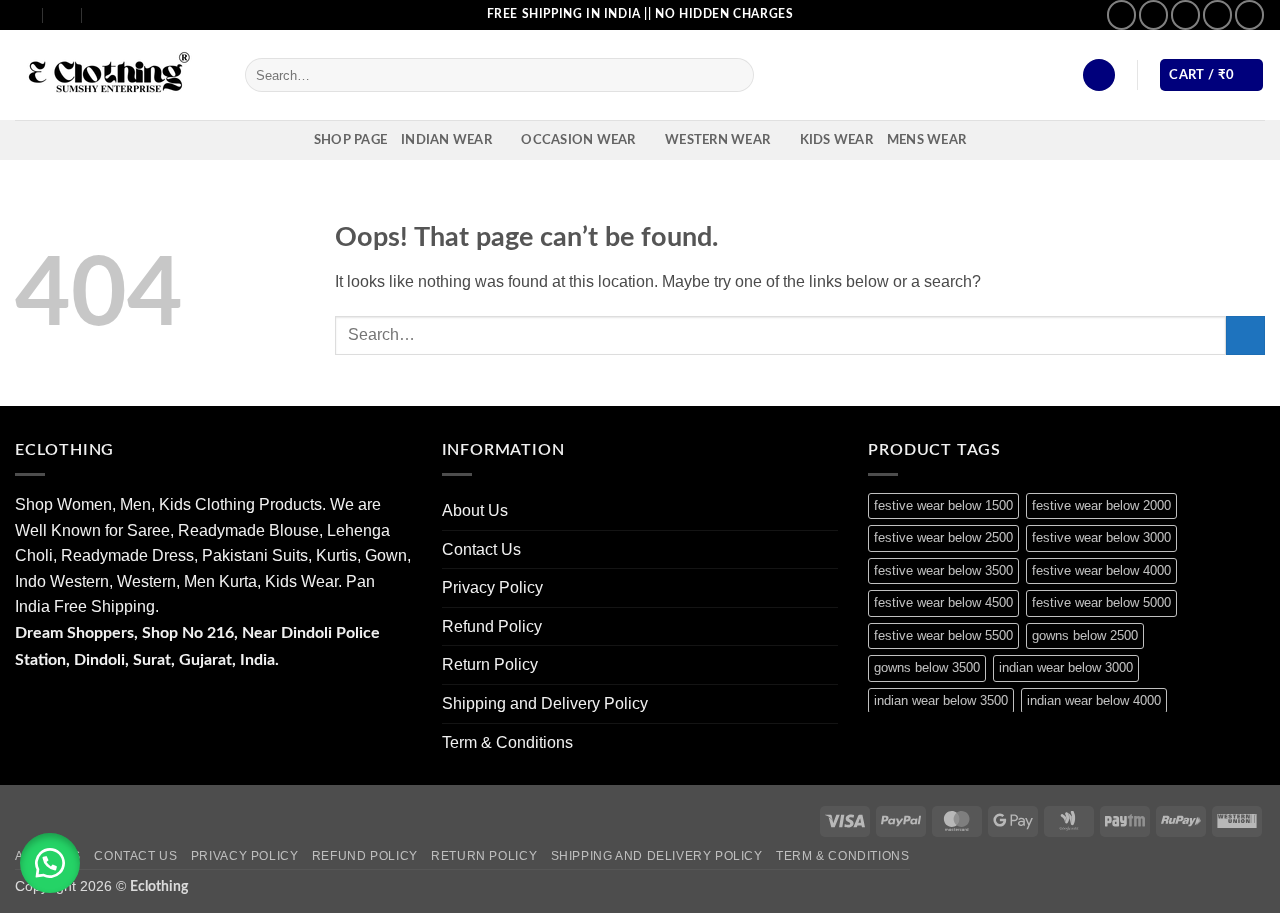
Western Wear (717, 140)
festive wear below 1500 (943, 505)
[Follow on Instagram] (1153, 14)
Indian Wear (446, 140)
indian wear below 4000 (1094, 700)
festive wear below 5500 (943, 635)
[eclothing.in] (115, 75)
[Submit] (734, 75)
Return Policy (490, 664)
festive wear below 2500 (943, 537)
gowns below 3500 (927, 667)
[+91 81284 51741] (102, 14)
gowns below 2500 (1085, 635)
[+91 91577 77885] (63, 14)
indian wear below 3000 (1066, 667)
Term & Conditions (507, 742)
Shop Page (350, 140)
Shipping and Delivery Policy (545, 703)
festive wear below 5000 (1101, 602)
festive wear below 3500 (943, 570)
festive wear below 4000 (1101, 570)
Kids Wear (836, 140)
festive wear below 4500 (943, 602)
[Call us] (1217, 14)
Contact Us (481, 549)
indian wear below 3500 (941, 700)
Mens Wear (926, 140)
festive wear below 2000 (1101, 505)
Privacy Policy (492, 587)
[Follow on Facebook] (1121, 14)
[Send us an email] (1185, 14)
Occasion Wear (578, 140)
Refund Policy (492, 626)
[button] (1099, 75)
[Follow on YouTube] (1249, 14)
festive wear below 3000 (1101, 537)
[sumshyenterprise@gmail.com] (23, 14)
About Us (475, 510)
